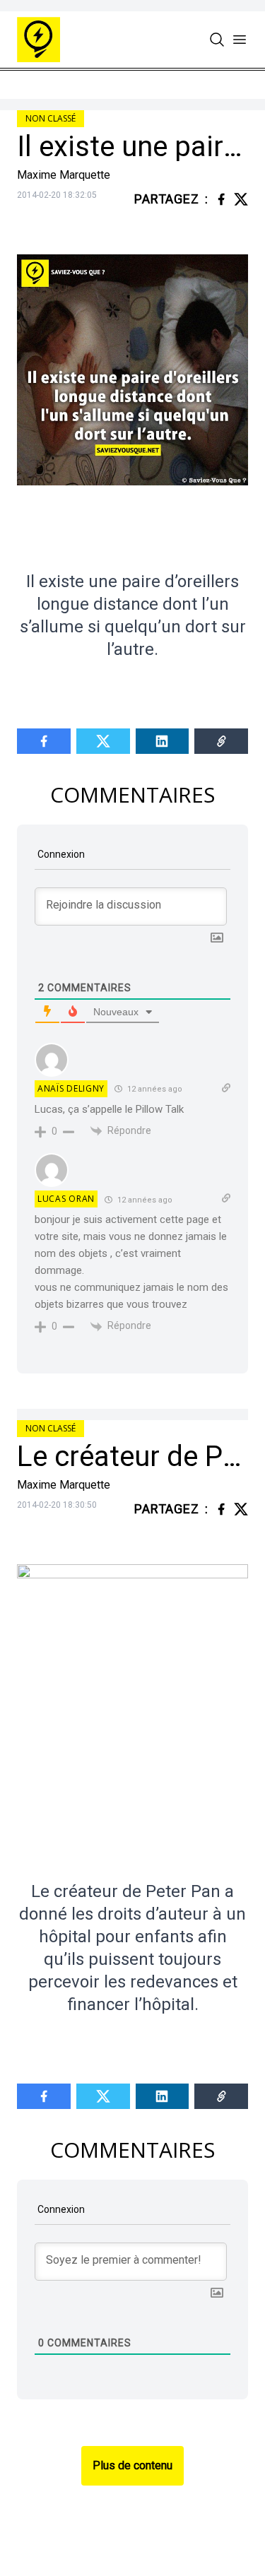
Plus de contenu (132, 2465)
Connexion (60, 854)
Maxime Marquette (64, 175)
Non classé (51, 118)
